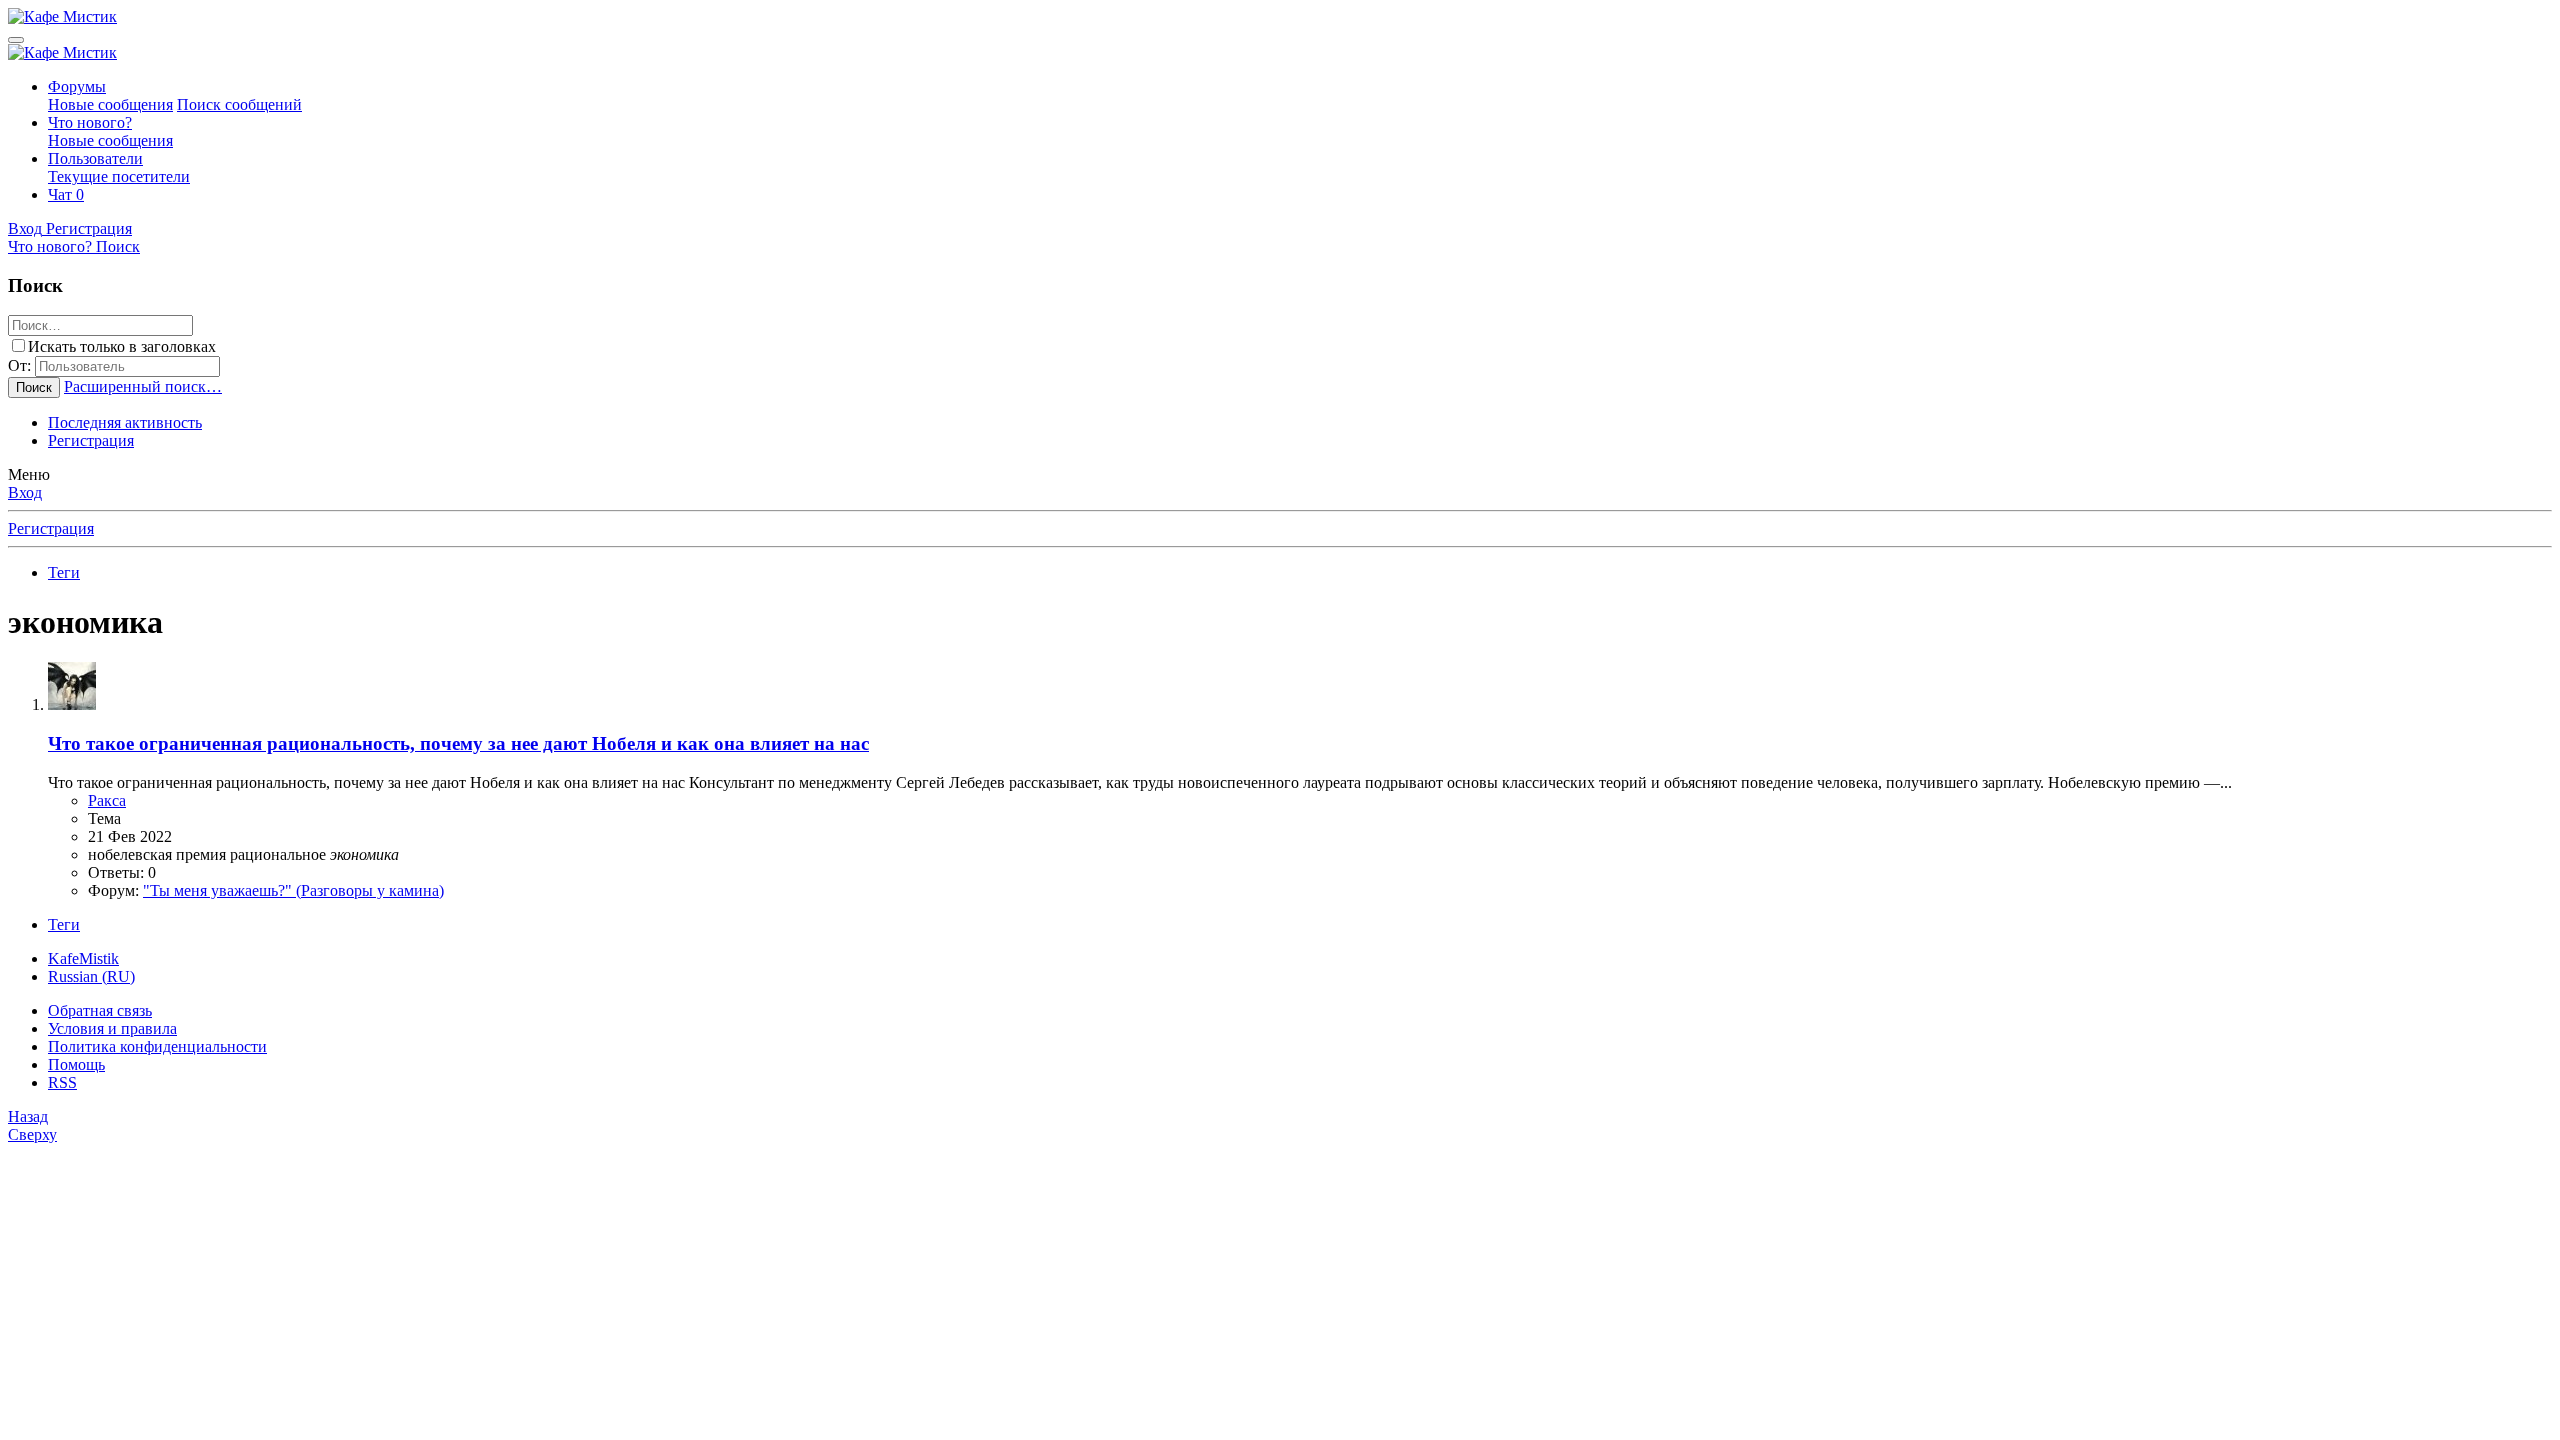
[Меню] (16, 40)
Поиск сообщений (239, 104)
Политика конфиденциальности (157, 1046)
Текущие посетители (119, 176)
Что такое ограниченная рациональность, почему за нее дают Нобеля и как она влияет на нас (458, 743)
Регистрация (91, 440)
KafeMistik (83, 958)
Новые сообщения (110, 104)
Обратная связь (100, 1010)
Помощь (76, 1064)
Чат (66, 194)
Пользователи (95, 158)
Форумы (77, 86)
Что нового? (90, 122)
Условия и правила (112, 1028)
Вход (25, 492)
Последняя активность (125, 422)
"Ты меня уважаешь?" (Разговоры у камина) (293, 890)
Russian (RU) (91, 976)
